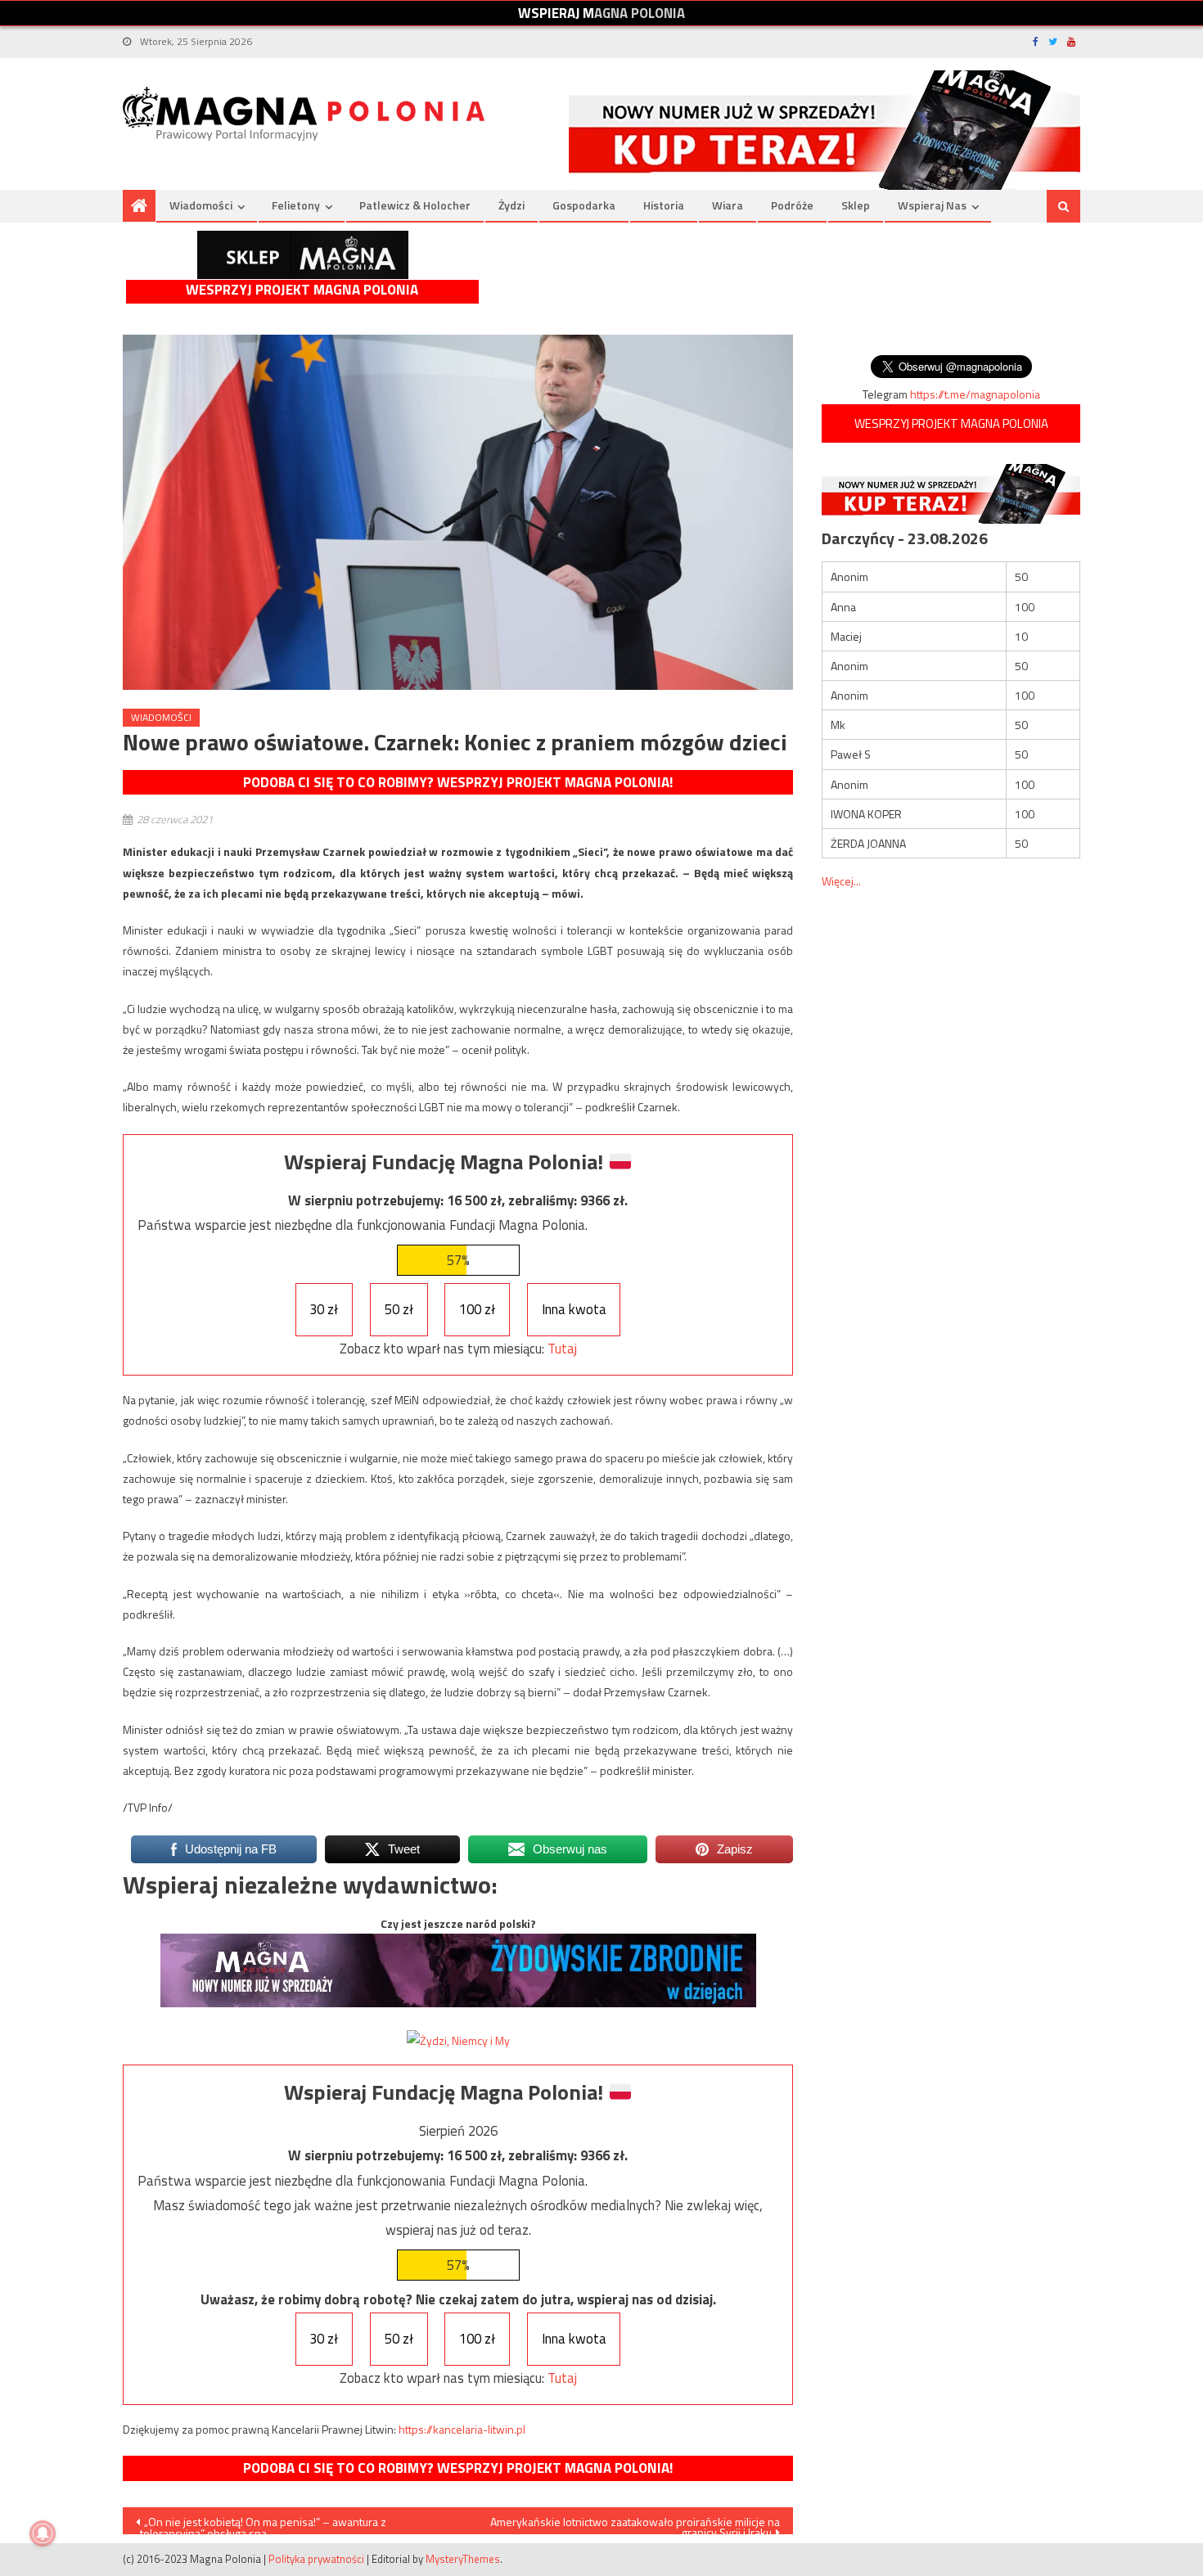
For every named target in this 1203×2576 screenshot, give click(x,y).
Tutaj (562, 1349)
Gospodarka (584, 205)
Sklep (856, 205)
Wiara (728, 205)
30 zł (324, 1309)
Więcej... (841, 881)
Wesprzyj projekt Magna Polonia (302, 290)
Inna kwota (574, 1309)
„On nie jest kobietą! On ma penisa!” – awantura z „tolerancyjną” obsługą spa (261, 2524)
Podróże (792, 205)
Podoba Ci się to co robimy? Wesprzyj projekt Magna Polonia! (458, 782)
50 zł (399, 1309)
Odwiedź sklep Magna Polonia (303, 255)
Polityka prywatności (316, 2559)
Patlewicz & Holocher (415, 205)
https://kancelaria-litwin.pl (462, 2429)
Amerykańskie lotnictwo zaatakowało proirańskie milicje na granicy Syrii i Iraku (635, 2524)
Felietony (296, 205)
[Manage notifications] (43, 2533)
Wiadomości (201, 205)
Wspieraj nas (932, 205)
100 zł (477, 1309)
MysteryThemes (463, 2559)
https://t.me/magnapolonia (975, 394)
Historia (664, 205)
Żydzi (511, 205)
